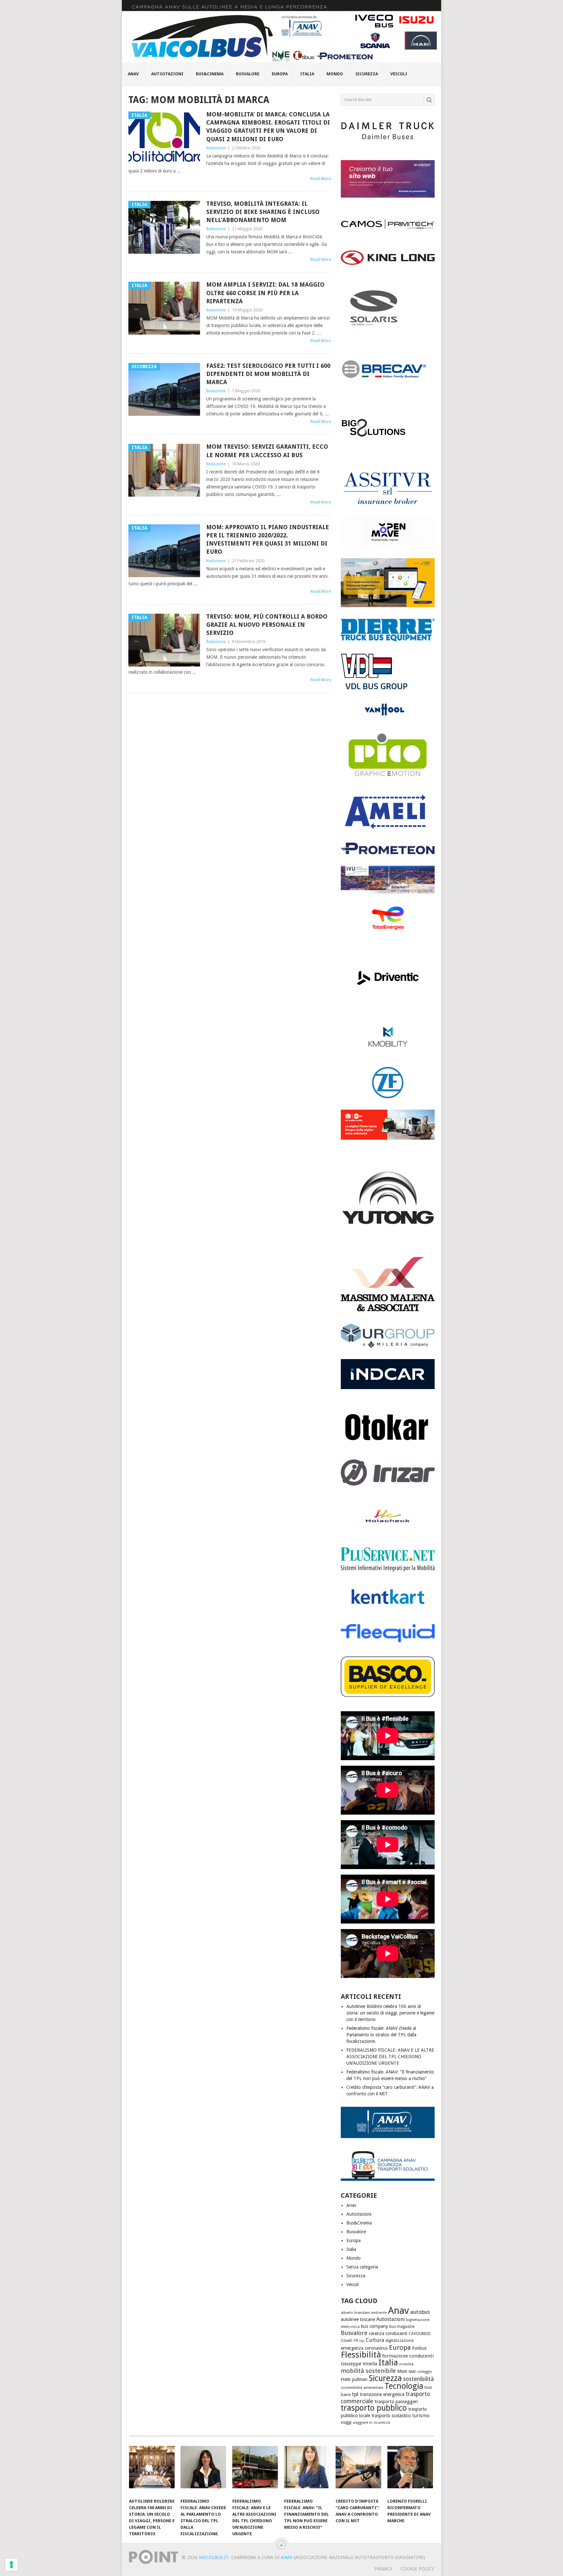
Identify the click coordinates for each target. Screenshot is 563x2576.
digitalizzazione (399, 2341)
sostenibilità (418, 2379)
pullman (360, 2379)
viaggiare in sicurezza (371, 2422)
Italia (307, 74)
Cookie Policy (417, 2569)
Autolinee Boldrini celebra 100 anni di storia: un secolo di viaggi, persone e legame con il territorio (390, 2013)
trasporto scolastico (391, 2416)
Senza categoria (362, 2267)
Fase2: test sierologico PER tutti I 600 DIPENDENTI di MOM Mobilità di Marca (268, 374)
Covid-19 (349, 2340)
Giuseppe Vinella (359, 2364)
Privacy (383, 2569)
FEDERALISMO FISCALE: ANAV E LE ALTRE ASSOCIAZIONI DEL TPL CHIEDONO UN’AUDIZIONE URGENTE (390, 2057)
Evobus (419, 2348)
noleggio (425, 2372)
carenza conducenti (388, 2333)
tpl (355, 2394)
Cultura (375, 2340)
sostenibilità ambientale (362, 2388)
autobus (420, 2312)
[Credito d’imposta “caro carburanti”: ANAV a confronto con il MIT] (358, 2470)
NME (412, 2372)
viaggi (346, 2422)
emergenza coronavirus (364, 2348)
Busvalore (248, 74)
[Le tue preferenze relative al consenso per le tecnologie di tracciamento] (11, 2565)
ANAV (287, 2557)
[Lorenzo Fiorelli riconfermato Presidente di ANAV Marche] (410, 2470)
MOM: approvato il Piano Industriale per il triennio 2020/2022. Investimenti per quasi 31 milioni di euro (268, 539)
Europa (280, 74)
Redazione (216, 148)
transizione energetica (382, 2394)
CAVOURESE (419, 2334)
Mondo (335, 74)
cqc (362, 2341)
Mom (402, 2371)
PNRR (346, 2380)
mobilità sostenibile (368, 2371)
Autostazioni (167, 74)
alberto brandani (355, 2313)
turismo (421, 2416)
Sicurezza (367, 74)
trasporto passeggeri (396, 2402)
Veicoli (399, 74)
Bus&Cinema (210, 74)
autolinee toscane (358, 2319)
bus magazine (402, 2327)
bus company (375, 2326)
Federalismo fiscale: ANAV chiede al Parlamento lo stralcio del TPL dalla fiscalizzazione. (381, 2035)
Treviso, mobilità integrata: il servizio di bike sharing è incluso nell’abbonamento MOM (263, 212)
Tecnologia (404, 2386)
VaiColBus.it (214, 2557)
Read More (321, 179)
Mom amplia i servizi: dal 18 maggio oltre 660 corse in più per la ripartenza (265, 293)
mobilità (406, 2364)
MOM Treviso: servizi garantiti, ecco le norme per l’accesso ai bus (267, 451)
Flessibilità (361, 2355)
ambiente (379, 2313)
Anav (133, 74)
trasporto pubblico (374, 2408)
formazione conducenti (408, 2356)
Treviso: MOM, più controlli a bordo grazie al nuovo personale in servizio (267, 625)
